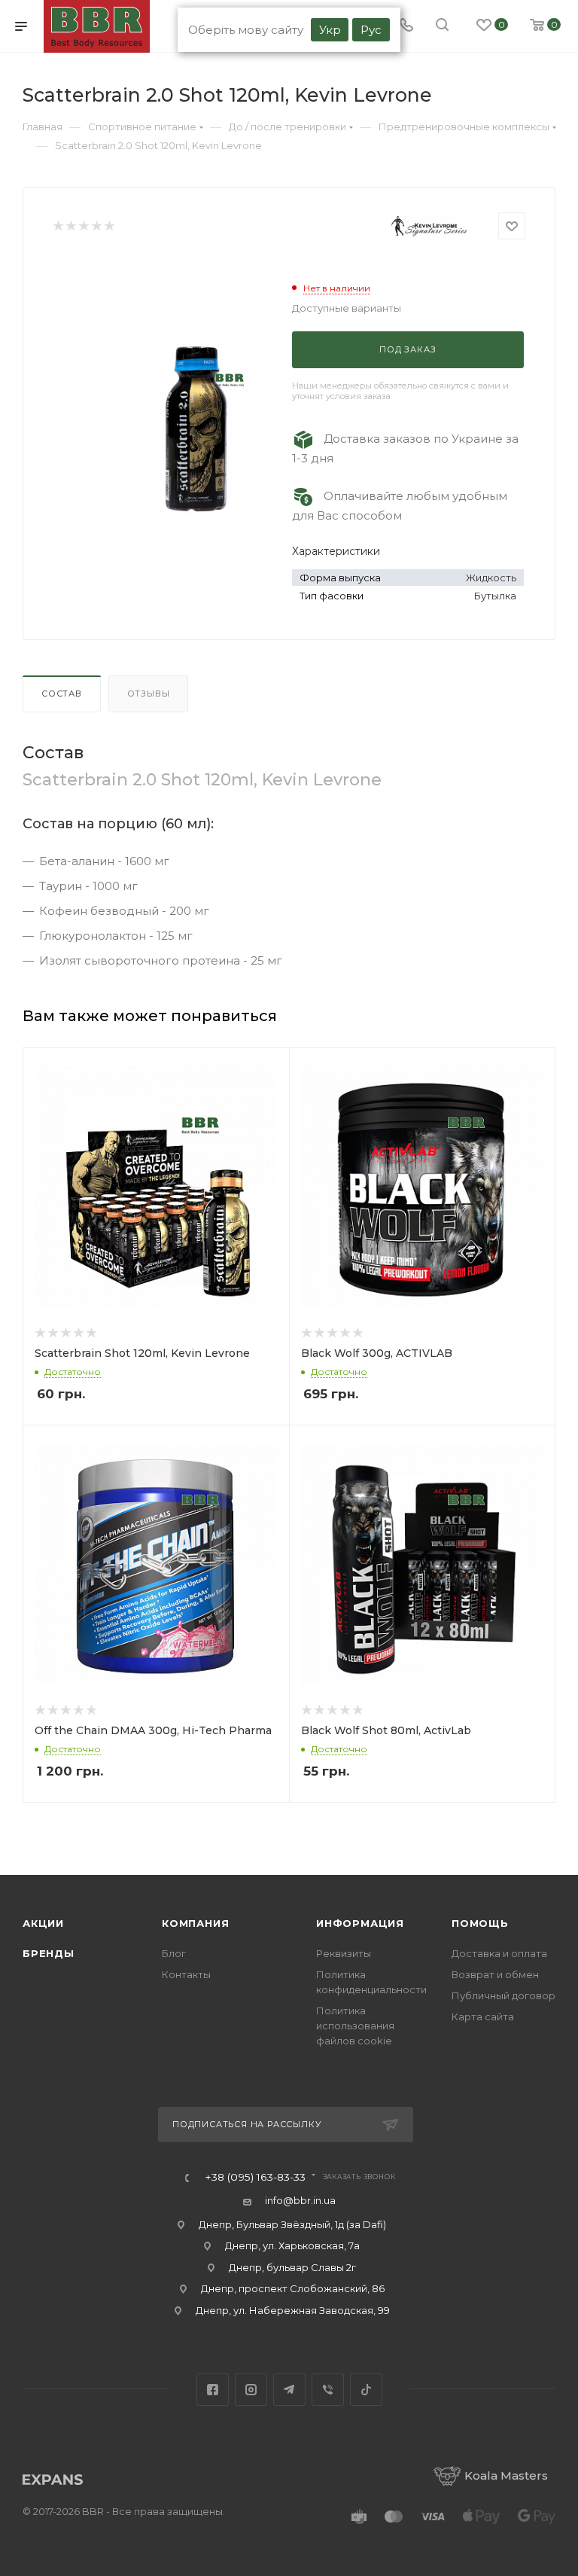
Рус (371, 30)
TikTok (366, 2390)
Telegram (289, 2390)
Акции (43, 1923)
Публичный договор (503, 1995)
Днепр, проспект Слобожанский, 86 (293, 2288)
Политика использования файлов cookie (355, 2026)
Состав (62, 694)
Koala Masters (506, 2475)
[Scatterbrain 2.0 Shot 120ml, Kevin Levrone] (196, 428)
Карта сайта (483, 2017)
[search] (442, 26)
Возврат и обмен (495, 1974)
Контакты (186, 1974)
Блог (174, 1953)
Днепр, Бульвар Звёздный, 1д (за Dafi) (292, 2224)
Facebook (213, 2390)
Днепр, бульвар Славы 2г (292, 2267)
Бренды (49, 1953)
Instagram (251, 2390)
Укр (330, 30)
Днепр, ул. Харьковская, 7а (292, 2245)
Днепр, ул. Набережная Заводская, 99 (293, 2310)
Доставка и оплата (499, 1953)
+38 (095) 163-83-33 (255, 2178)
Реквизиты (344, 1953)
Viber (328, 2390)
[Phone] (406, 26)
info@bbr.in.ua (300, 2200)
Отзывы (149, 694)
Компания (195, 1923)
